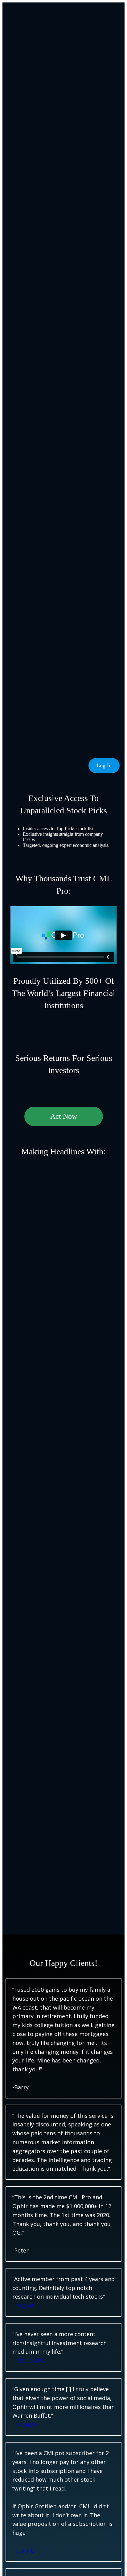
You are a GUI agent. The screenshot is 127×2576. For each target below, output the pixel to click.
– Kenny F (25, 2424)
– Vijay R (23, 2305)
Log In (104, 765)
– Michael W (28, 2360)
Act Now (64, 1116)
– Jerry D (24, 2550)
